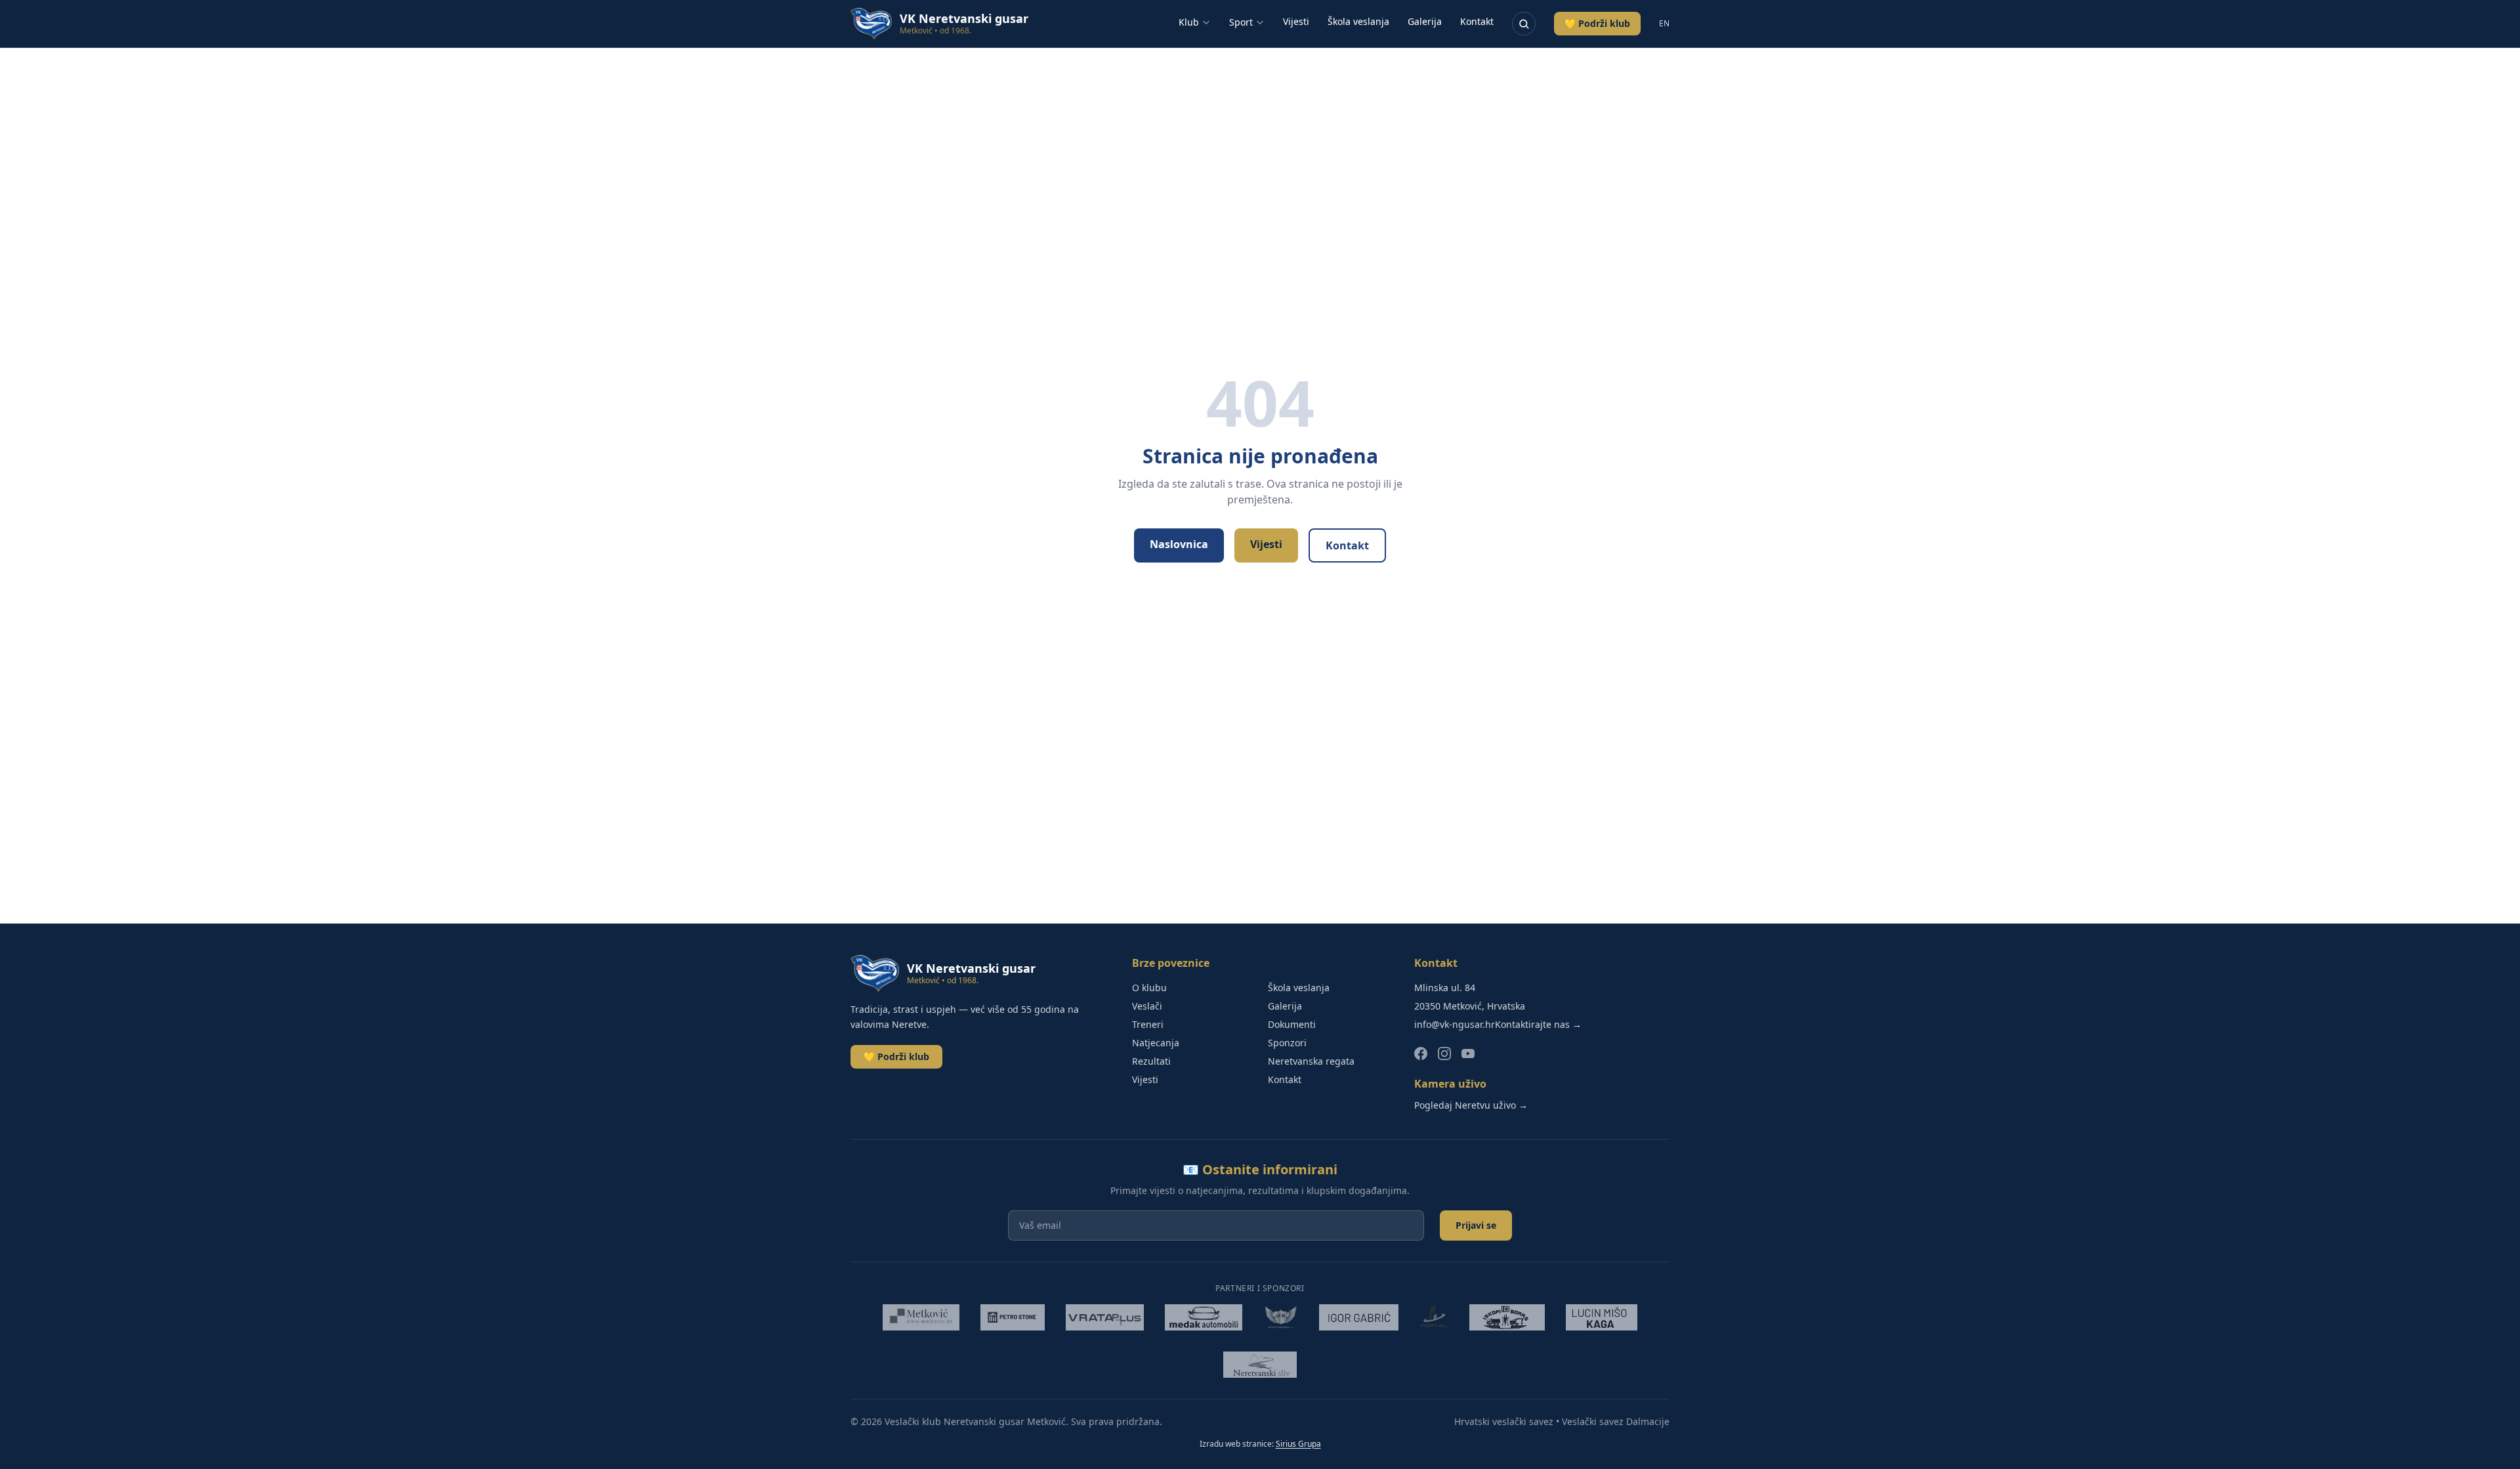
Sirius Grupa (1298, 1444)
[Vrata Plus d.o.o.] (1105, 1317)
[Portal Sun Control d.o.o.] (1434, 1317)
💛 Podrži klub (1597, 23)
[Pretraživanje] (1524, 24)
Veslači (1147, 1006)
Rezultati (1151, 1061)
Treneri (1148, 1024)
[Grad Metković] (921, 1317)
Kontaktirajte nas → (1538, 1024)
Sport (1241, 22)
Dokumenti (1292, 1024)
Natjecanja (1156, 1043)
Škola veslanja (1358, 21)
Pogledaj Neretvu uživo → (1471, 1105)
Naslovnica (1179, 544)
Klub (1189, 22)
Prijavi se (1476, 1225)
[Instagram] (1444, 1054)
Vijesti (1296, 21)
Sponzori (1287, 1043)
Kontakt (1477, 21)
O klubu (1149, 988)
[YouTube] (1468, 1054)
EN (1664, 24)
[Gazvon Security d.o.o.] (1281, 1317)
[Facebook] (1421, 1054)
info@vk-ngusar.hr (1455, 1024)
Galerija (1425, 21)
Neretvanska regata (1311, 1061)
